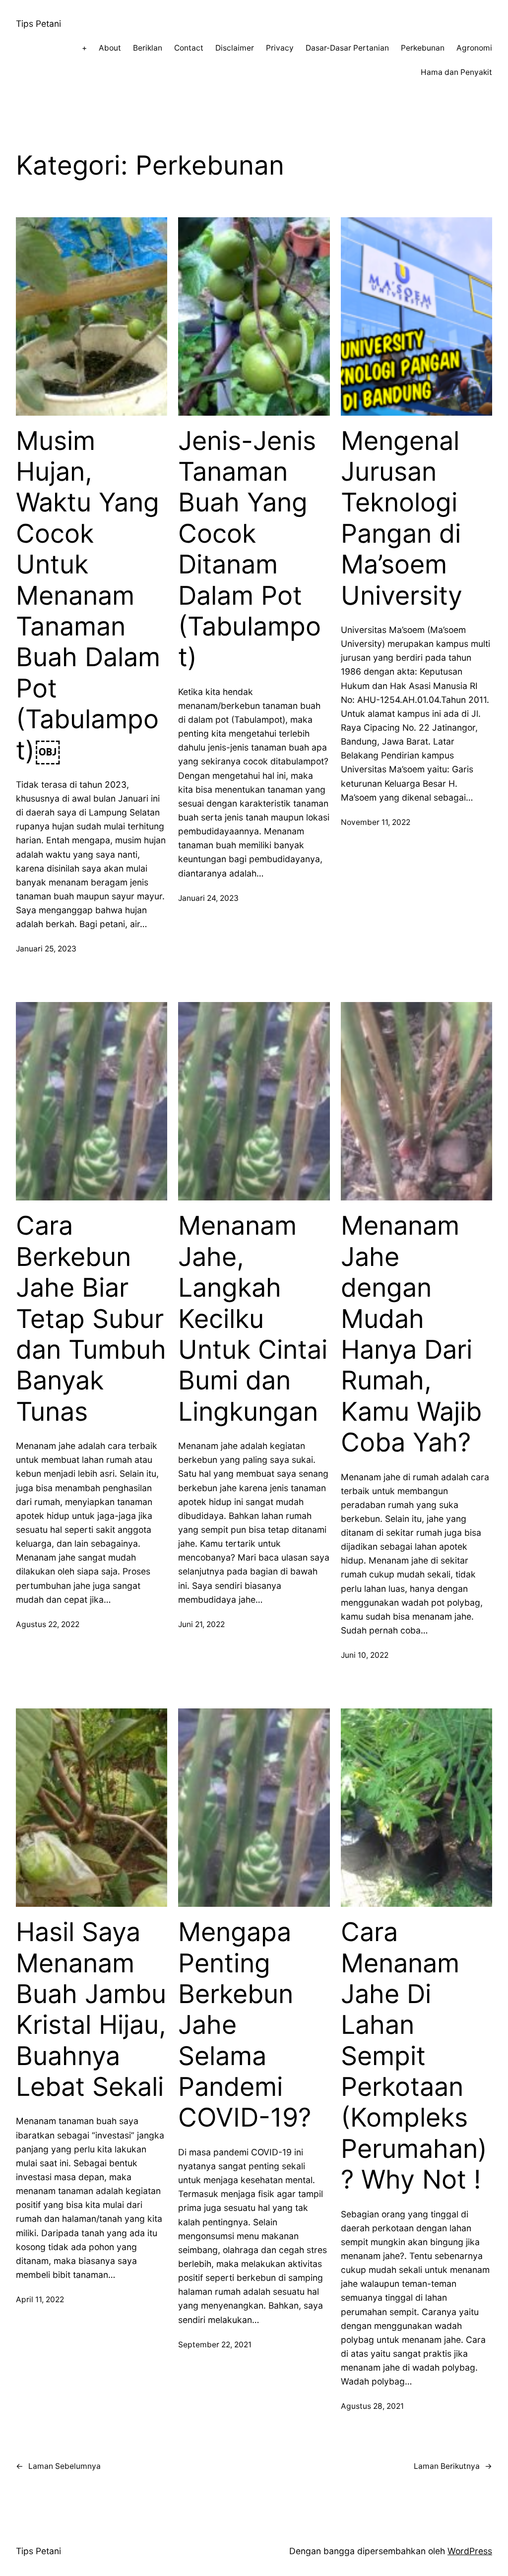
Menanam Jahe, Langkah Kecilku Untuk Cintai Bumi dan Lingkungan (253, 1319)
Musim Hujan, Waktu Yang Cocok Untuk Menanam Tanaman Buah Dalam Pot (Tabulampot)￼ (88, 596)
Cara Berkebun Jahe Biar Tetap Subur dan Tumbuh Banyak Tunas (91, 1319)
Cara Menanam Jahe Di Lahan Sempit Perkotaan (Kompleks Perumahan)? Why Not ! (414, 2056)
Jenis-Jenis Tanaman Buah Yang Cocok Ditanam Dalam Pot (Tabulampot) (250, 549)
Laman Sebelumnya (58, 2466)
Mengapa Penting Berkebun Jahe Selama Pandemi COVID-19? (245, 2025)
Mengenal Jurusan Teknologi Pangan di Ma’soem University (402, 518)
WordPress (470, 2551)
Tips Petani (38, 24)
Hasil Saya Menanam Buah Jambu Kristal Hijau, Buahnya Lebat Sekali (91, 2010)
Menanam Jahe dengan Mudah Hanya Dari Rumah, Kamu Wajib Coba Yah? (411, 1334)
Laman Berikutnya (453, 2466)
